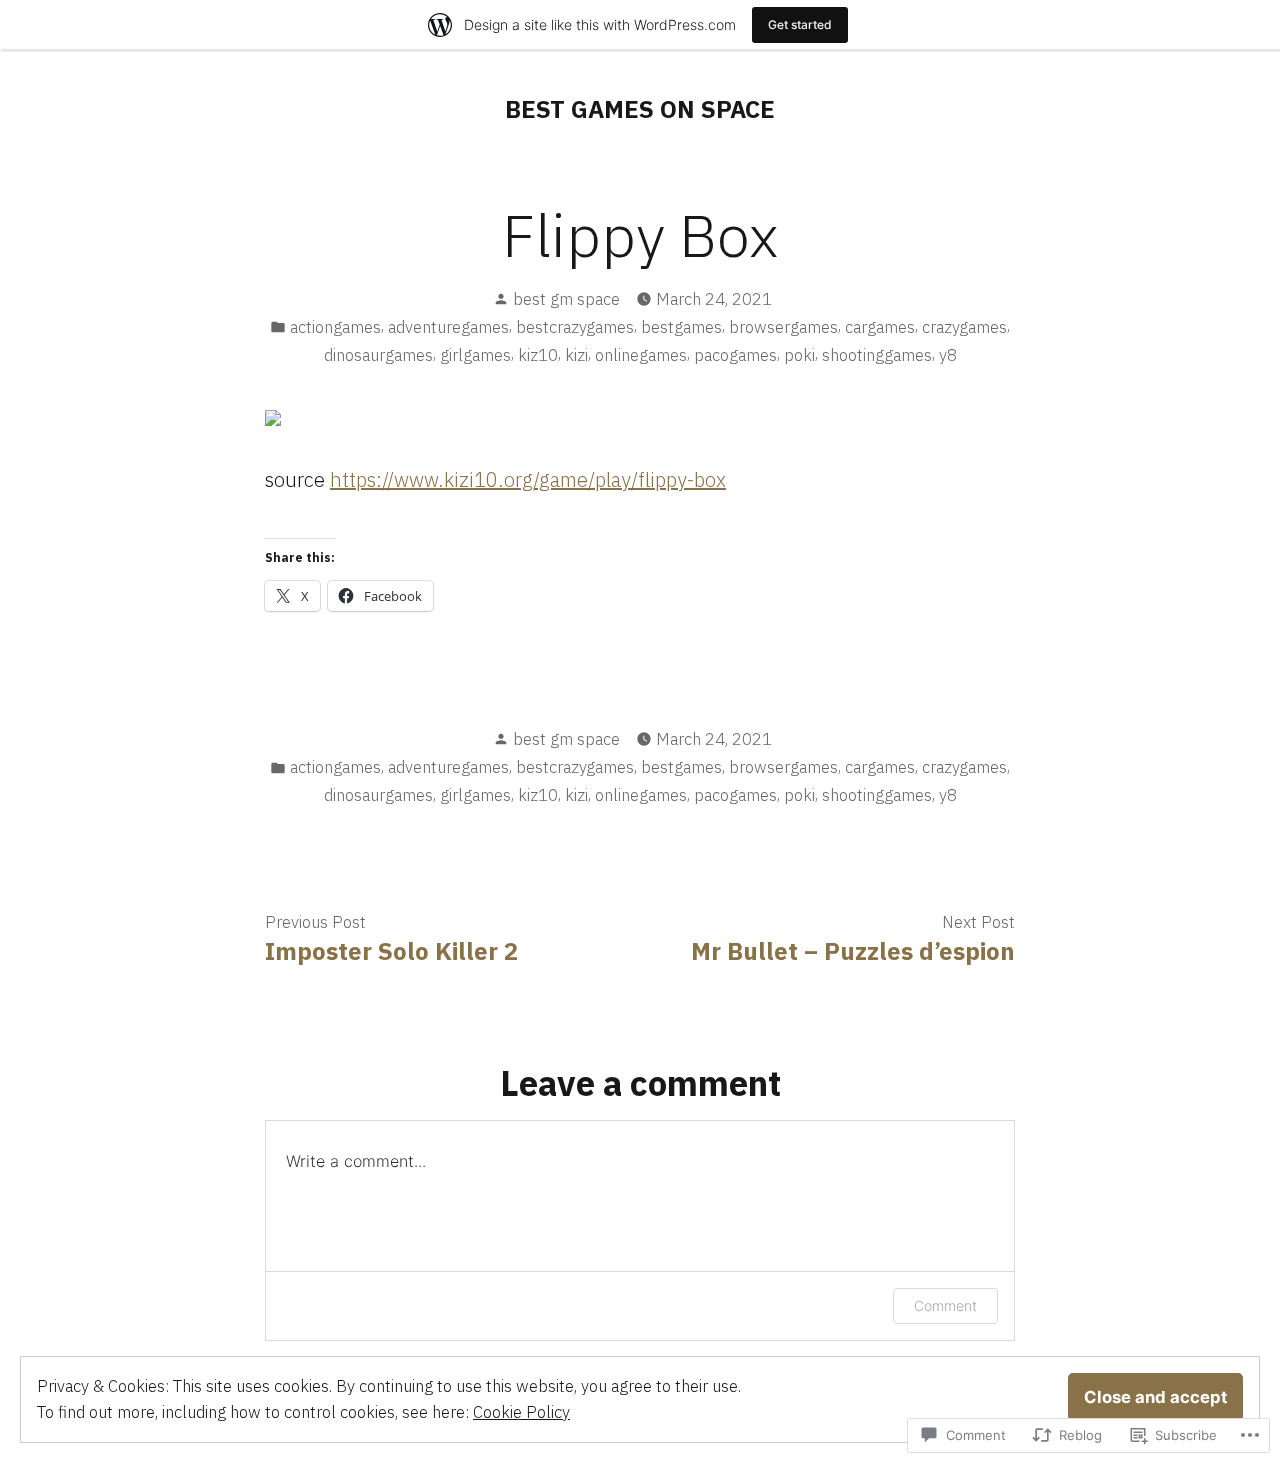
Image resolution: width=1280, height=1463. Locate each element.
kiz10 (538, 355)
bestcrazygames (575, 327)
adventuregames (448, 327)
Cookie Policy (521, 1412)
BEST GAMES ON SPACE (640, 109)
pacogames (735, 355)
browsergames (783, 327)
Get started (800, 24)
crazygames (964, 327)
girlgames (475, 355)
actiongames (335, 327)
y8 (948, 355)
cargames (880, 327)
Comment (945, 1305)
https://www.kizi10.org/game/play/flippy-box (528, 479)
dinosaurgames (378, 355)
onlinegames (641, 355)
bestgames (681, 327)
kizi (576, 355)
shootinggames (877, 355)
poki (799, 355)
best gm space (566, 299)
